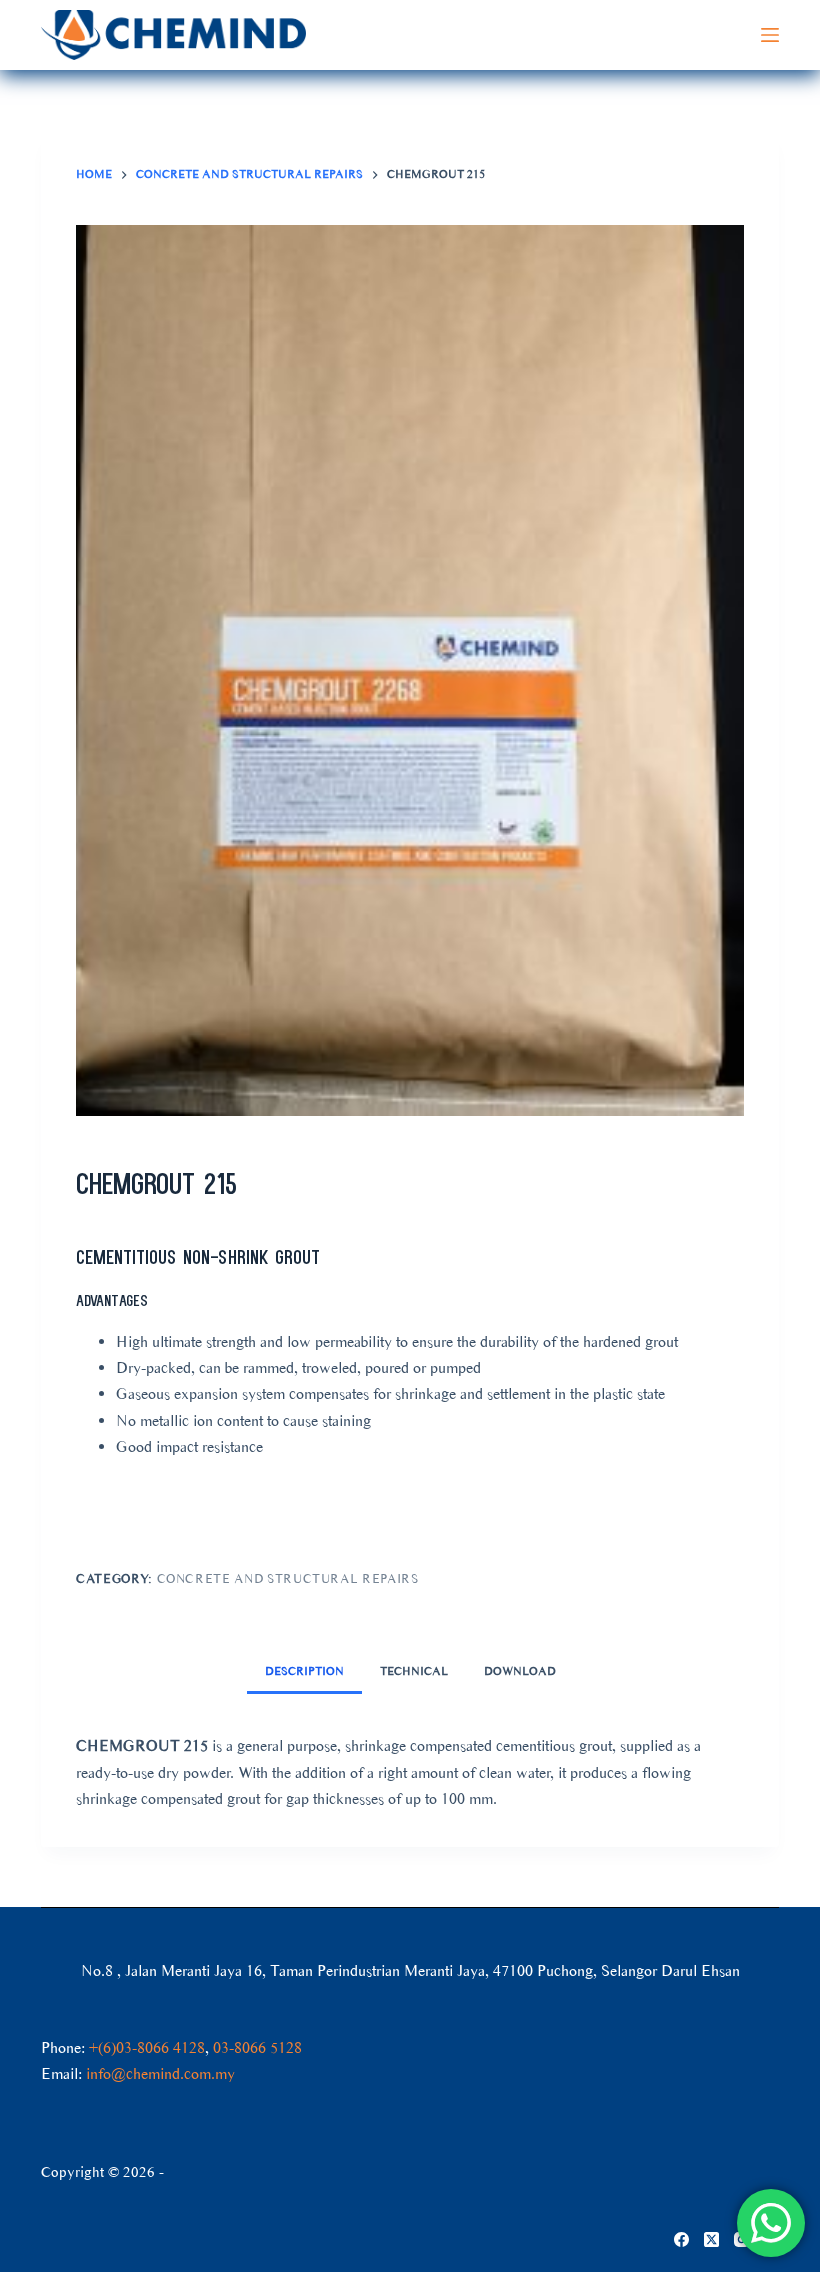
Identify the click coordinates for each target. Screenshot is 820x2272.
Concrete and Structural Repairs (288, 1578)
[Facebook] (681, 2239)
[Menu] (770, 35)
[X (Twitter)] (711, 2239)
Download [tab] (520, 1671)
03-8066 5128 (257, 2047)
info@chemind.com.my (160, 2073)
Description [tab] (304, 1671)
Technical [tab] (414, 1671)
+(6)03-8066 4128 (147, 2047)
